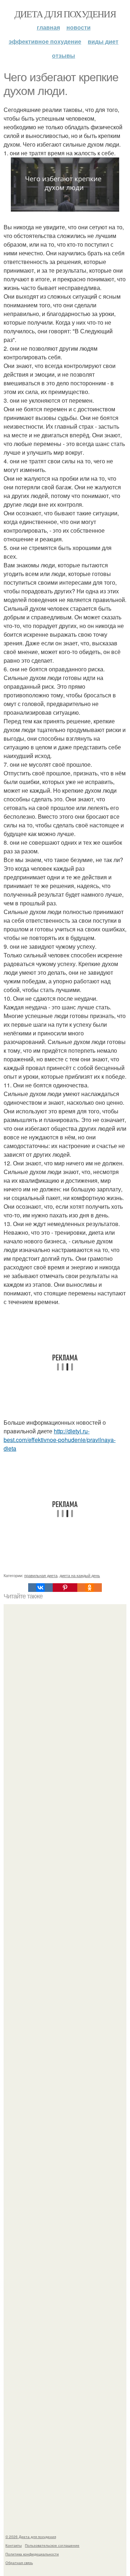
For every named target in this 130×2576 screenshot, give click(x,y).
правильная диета (41, 1575)
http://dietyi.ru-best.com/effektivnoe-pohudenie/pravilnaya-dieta (60, 1440)
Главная (48, 27)
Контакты (14, 2545)
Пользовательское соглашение (52, 2545)
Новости (79, 27)
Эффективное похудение (45, 41)
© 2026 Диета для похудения (31, 2537)
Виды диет (103, 41)
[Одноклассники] (90, 1588)
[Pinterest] (65, 1588)
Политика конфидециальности (32, 2554)
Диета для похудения (65, 14)
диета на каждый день (80, 1575)
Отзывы (64, 55)
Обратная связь (19, 2563)
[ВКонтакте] (40, 1588)
